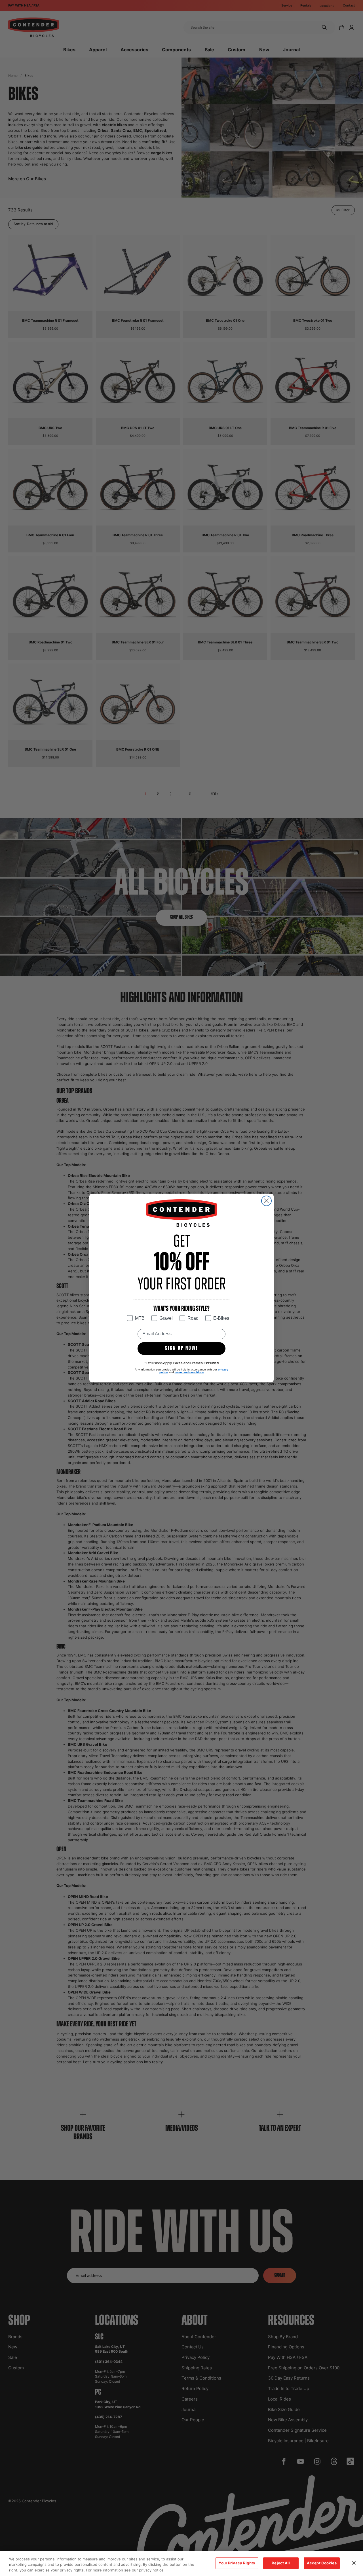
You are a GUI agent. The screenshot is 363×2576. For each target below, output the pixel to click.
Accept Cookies (322, 2563)
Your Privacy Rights (237, 2563)
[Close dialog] (266, 1201)
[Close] (354, 2563)
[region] (181, 2563)
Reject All (281, 2563)
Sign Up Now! (181, 1348)
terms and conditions (189, 1372)
